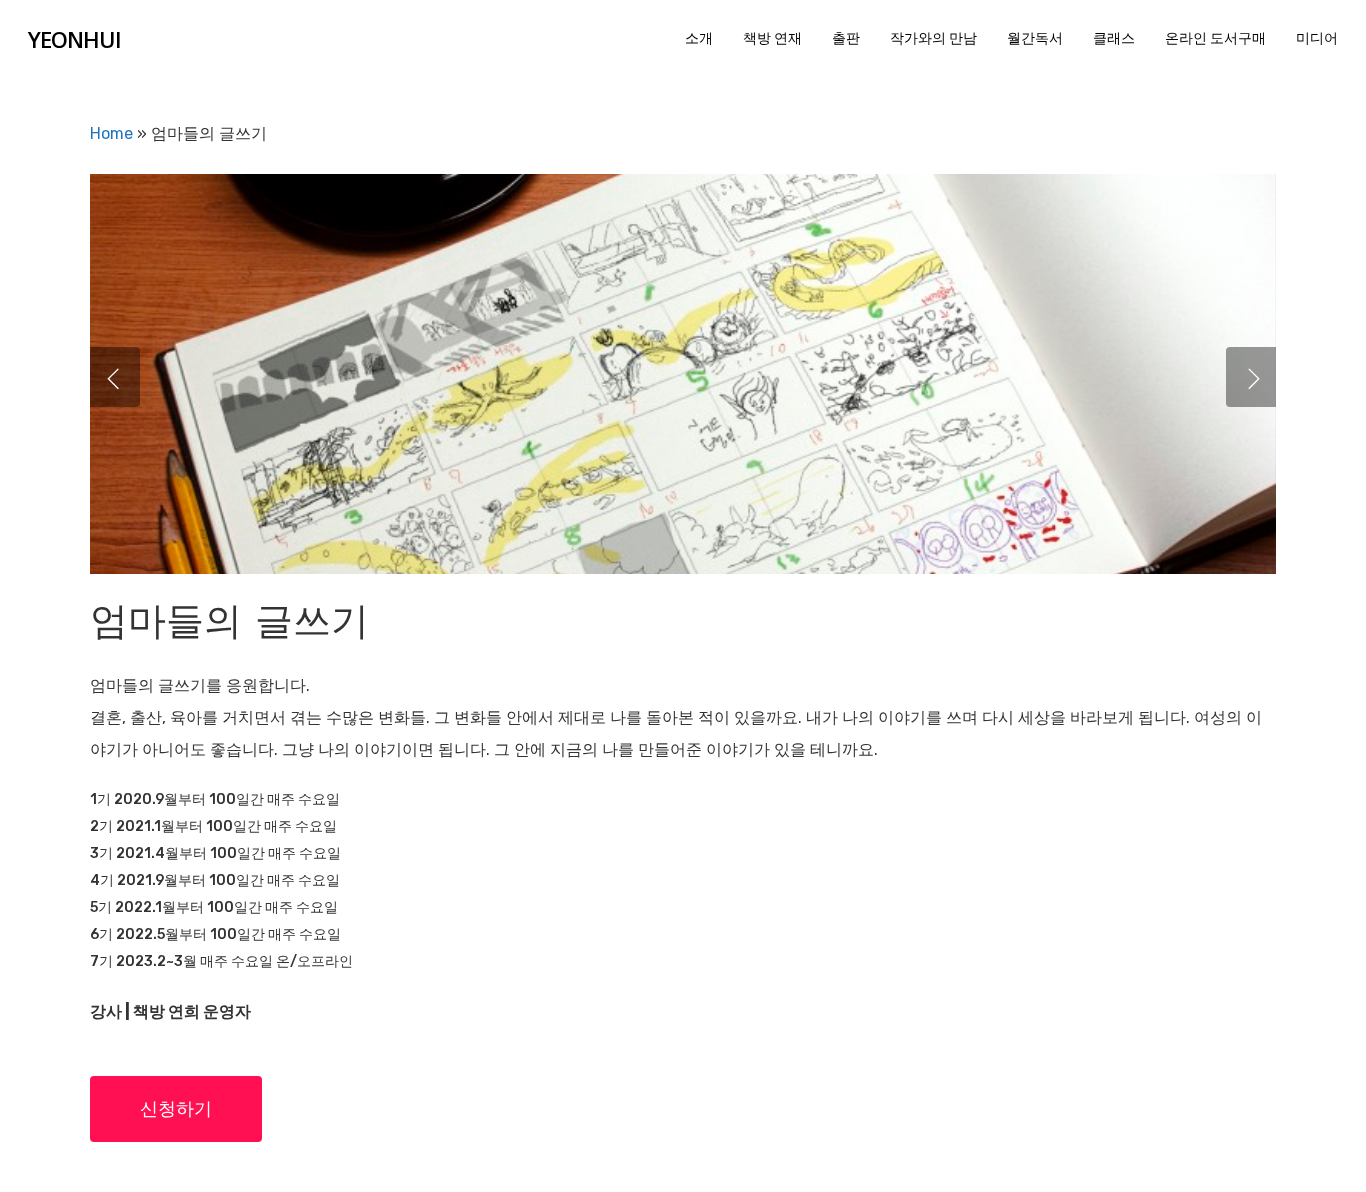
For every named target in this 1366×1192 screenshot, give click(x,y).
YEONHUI (74, 39)
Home (111, 133)
